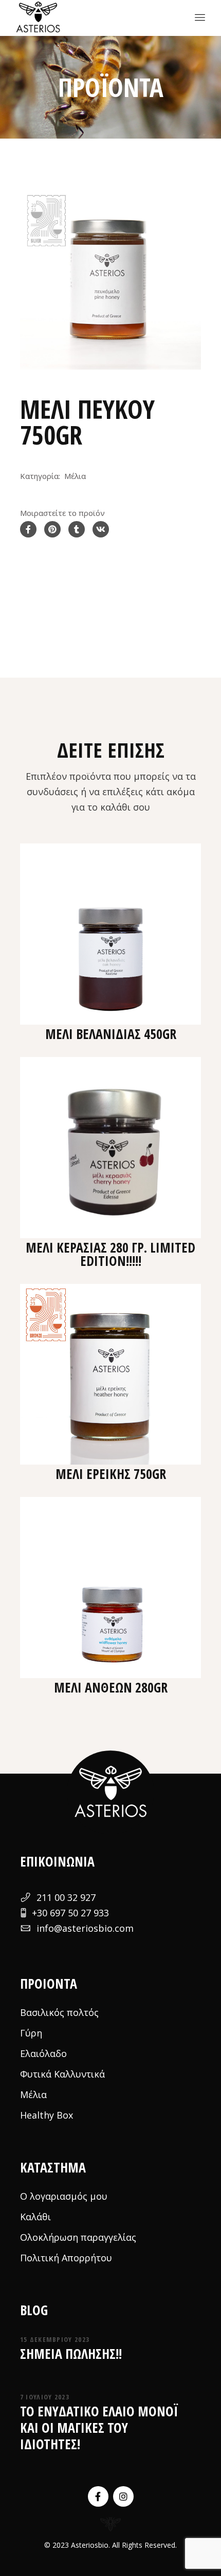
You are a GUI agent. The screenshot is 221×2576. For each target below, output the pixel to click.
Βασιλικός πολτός (59, 2012)
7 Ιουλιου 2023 (45, 2397)
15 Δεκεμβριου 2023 (55, 2339)
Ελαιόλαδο (43, 2053)
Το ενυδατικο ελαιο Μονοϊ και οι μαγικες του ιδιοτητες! (99, 2428)
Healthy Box (47, 2115)
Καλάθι (35, 2217)
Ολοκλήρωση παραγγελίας (78, 2237)
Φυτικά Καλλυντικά (62, 2074)
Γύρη (31, 2033)
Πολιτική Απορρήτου (66, 2258)
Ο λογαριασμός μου (64, 2196)
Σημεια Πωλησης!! (71, 2354)
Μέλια (75, 476)
